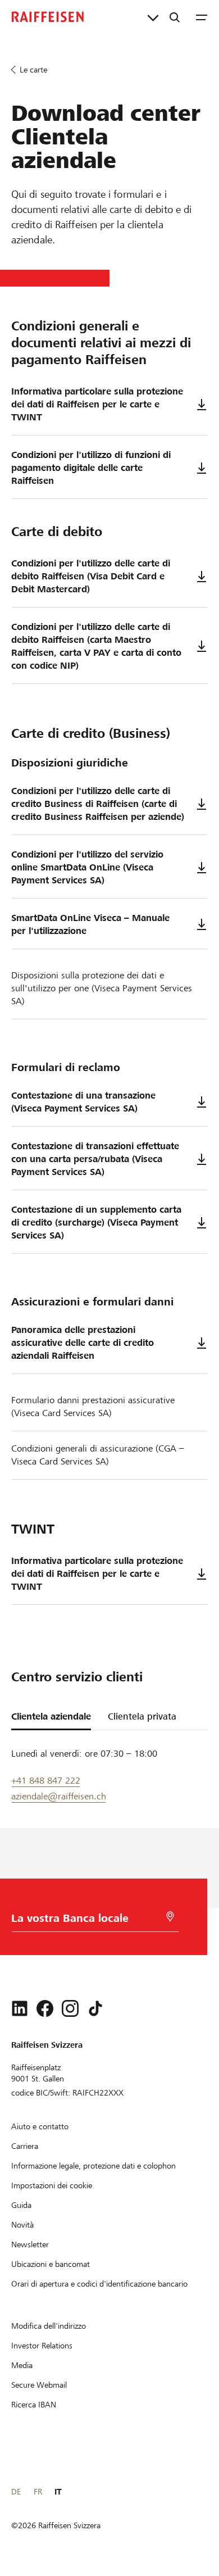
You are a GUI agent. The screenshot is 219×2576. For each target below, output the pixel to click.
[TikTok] (95, 2008)
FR (38, 2492)
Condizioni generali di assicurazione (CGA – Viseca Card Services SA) (98, 1455)
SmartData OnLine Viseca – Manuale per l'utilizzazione (90, 924)
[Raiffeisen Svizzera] (48, 17)
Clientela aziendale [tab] (51, 1716)
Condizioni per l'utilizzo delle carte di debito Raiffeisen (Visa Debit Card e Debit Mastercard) (91, 576)
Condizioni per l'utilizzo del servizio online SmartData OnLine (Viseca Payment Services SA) (87, 867)
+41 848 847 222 (46, 1781)
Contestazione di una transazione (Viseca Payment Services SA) (83, 1102)
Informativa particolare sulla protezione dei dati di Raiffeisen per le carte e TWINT (97, 404)
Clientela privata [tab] (142, 1716)
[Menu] (202, 17)
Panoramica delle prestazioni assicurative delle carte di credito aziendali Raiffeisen (83, 1343)
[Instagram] (70, 2008)
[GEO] (170, 1917)
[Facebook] (45, 2008)
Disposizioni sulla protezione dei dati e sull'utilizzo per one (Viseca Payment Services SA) (102, 988)
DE (16, 2492)
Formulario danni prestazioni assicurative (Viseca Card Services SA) (93, 1407)
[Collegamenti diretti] (153, 17)
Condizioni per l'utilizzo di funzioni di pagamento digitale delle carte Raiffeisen (91, 468)
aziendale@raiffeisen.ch (59, 1796)
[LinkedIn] (20, 2008)
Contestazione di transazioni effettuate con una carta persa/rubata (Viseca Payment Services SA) (95, 1159)
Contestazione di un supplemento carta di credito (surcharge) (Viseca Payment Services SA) (96, 1223)
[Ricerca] (175, 17)
